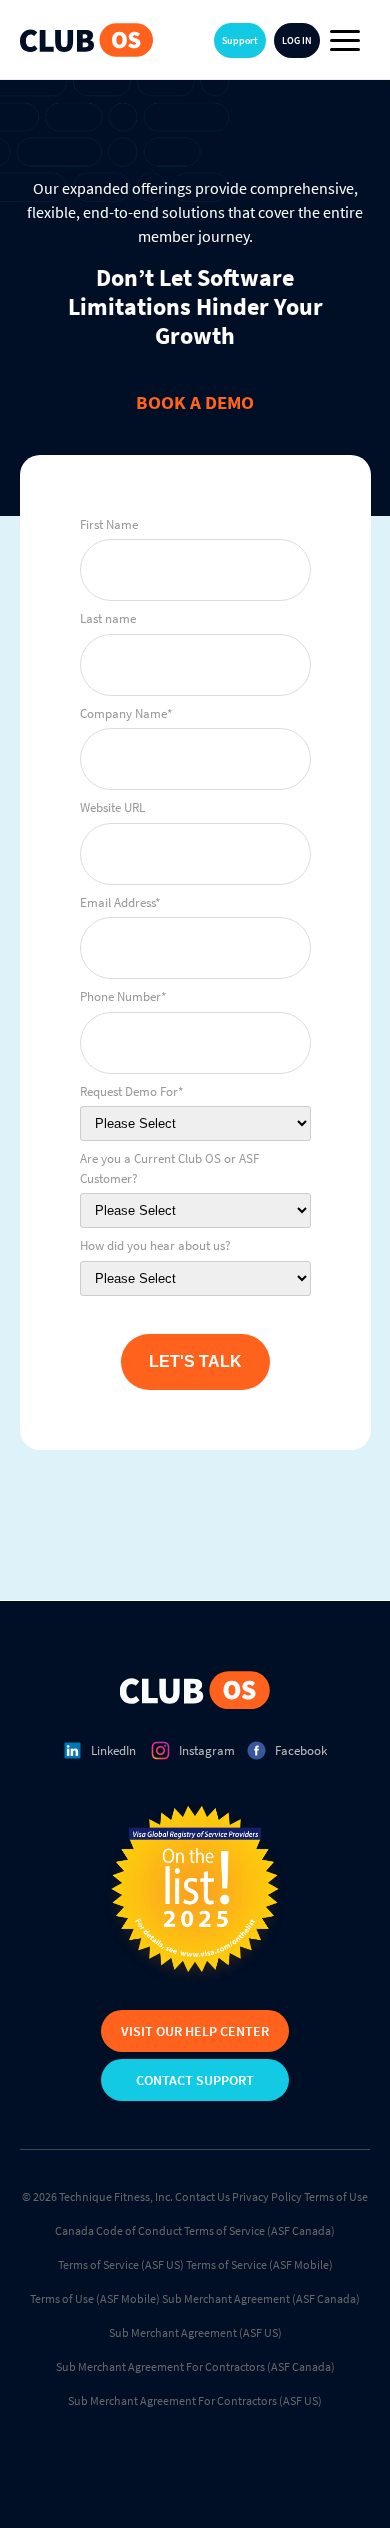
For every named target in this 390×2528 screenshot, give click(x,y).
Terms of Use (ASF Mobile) (95, 2298)
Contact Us (202, 2196)
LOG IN (297, 40)
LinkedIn (113, 1750)
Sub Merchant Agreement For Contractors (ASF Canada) (195, 2366)
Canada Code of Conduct (118, 2230)
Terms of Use (336, 2196)
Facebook (301, 1750)
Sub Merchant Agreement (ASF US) (195, 2332)
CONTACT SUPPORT (195, 2080)
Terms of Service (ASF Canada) (259, 2230)
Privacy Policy (267, 2196)
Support (240, 40)
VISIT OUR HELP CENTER (195, 2031)
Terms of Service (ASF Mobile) (259, 2264)
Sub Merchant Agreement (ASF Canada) (261, 2298)
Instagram (207, 1750)
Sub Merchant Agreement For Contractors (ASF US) (195, 2400)
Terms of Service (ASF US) (121, 2264)
